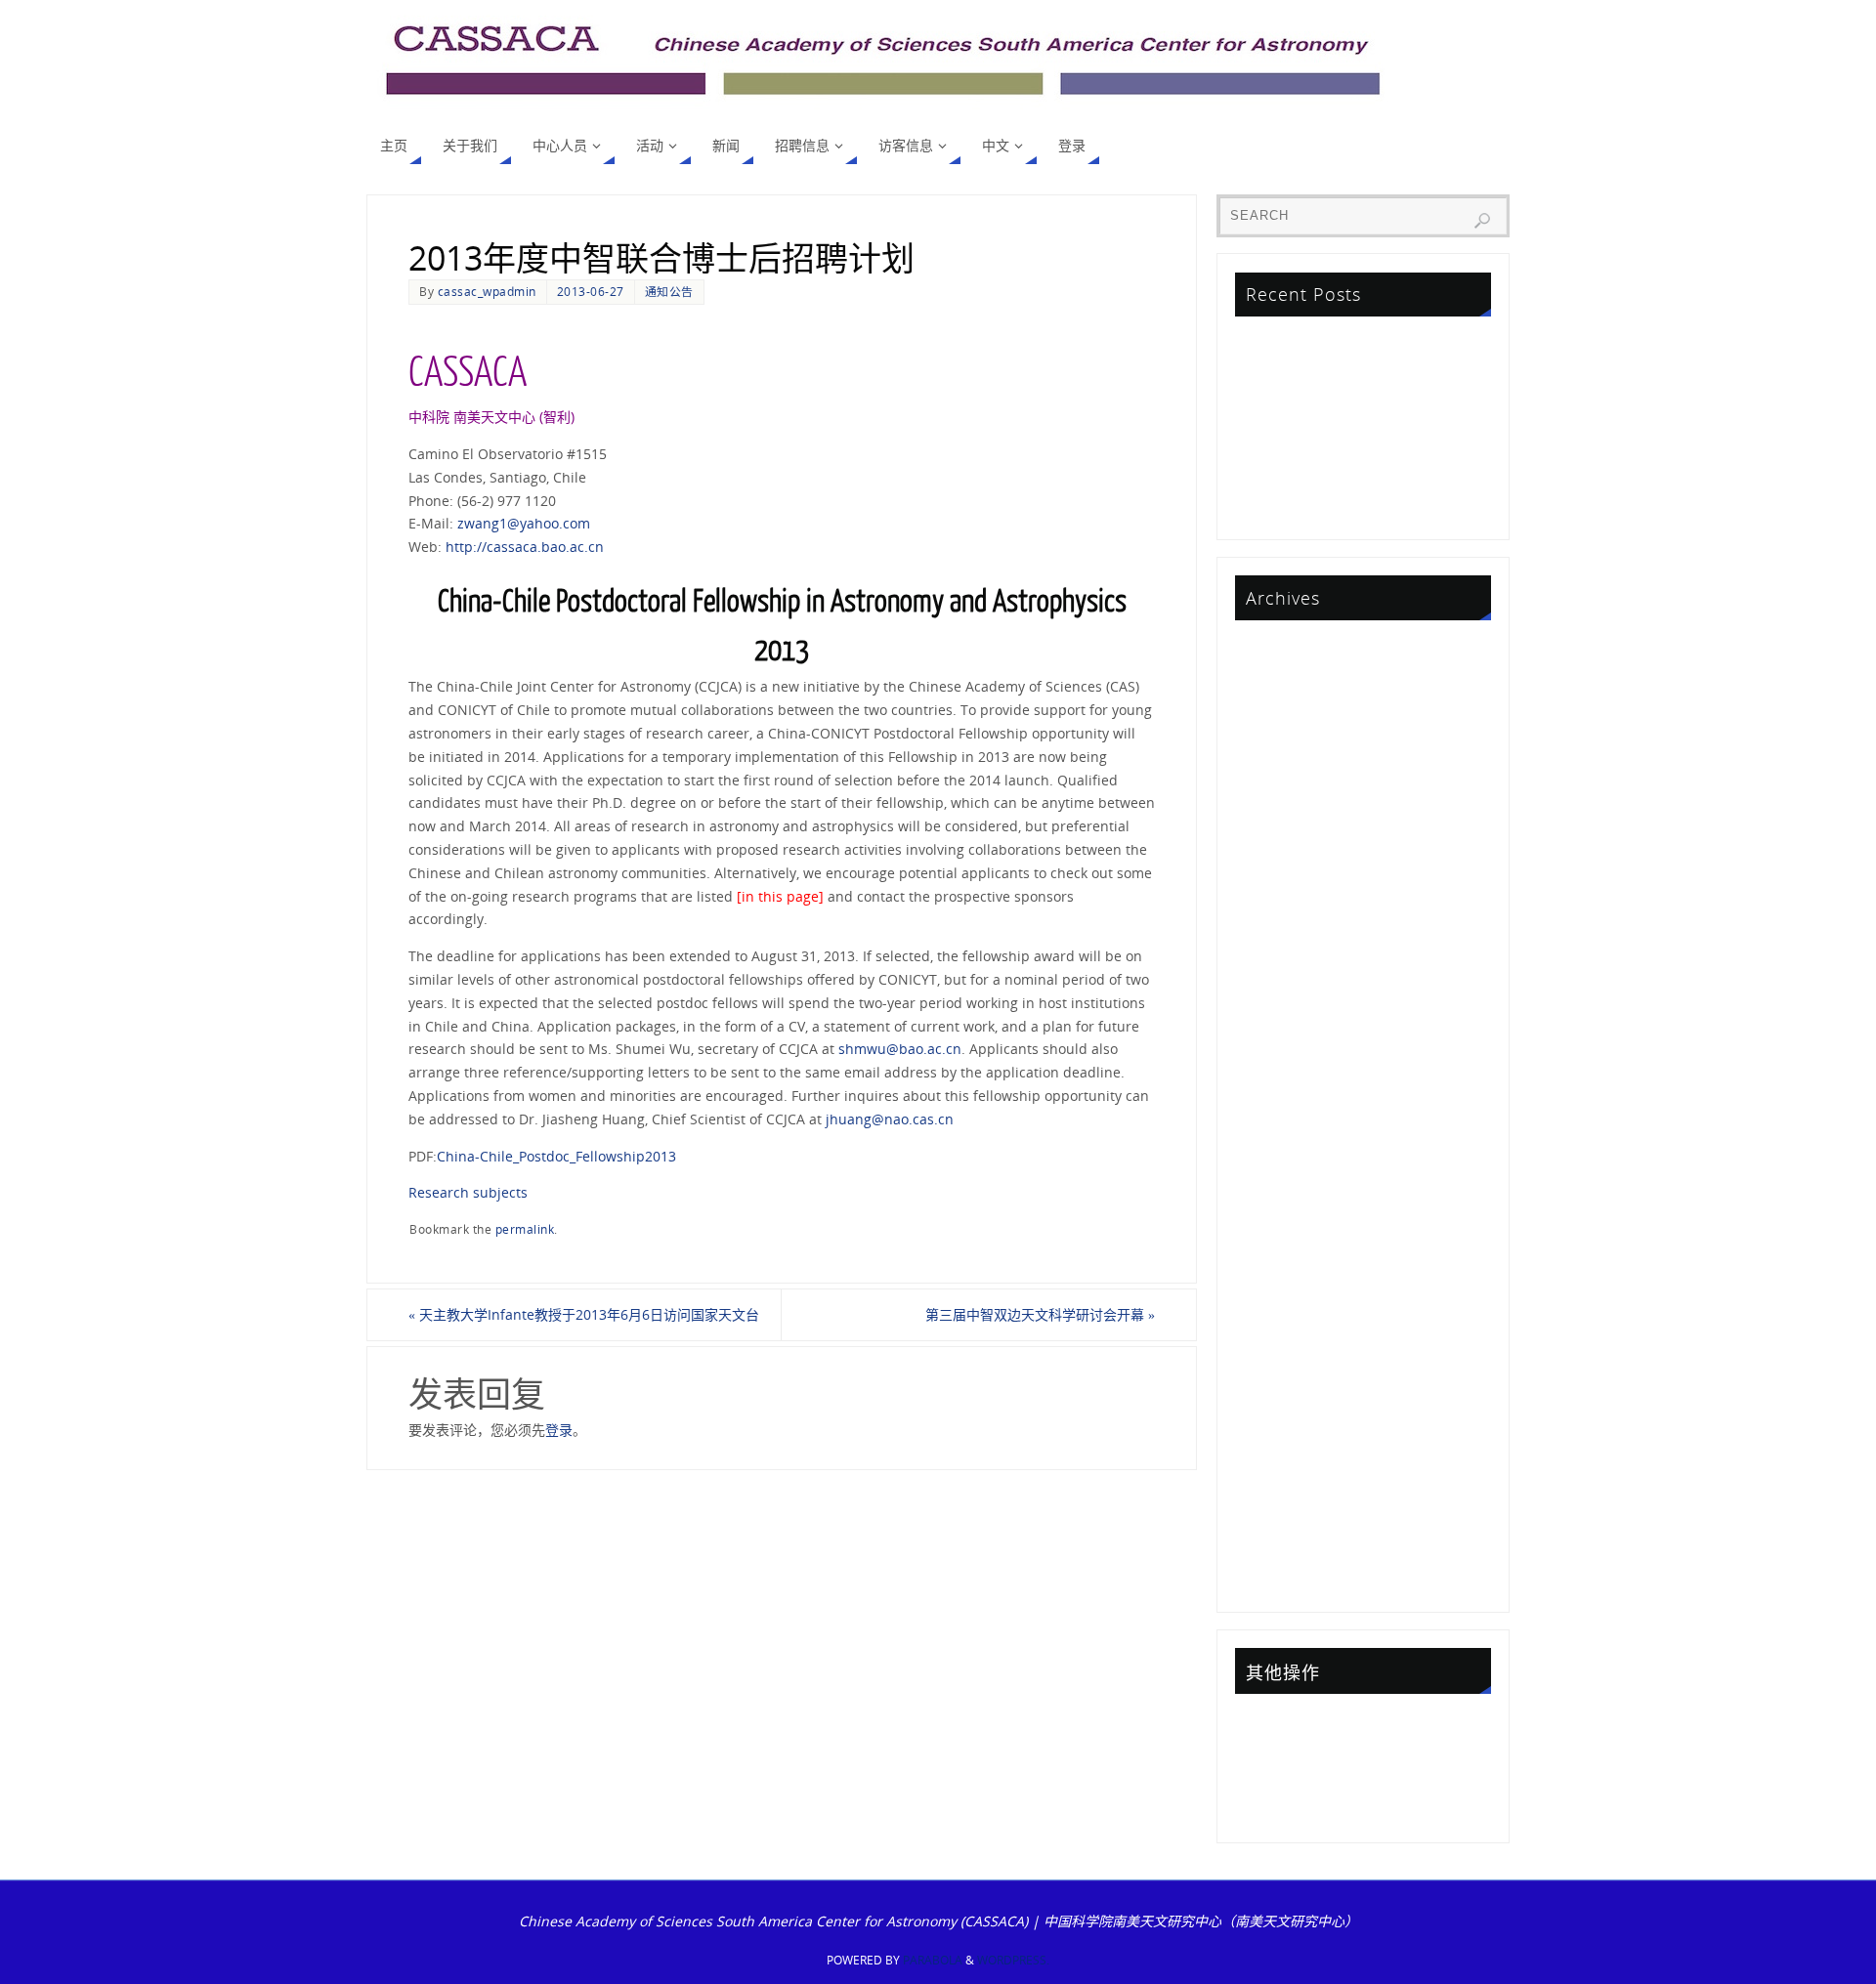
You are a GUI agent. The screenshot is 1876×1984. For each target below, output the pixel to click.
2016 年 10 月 (1281, 1183)
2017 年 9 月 (1277, 1098)
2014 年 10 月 (1281, 1408)
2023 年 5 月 (1277, 817)
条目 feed (1268, 1751)
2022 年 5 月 (1277, 874)
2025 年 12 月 (1281, 649)
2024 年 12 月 (1281, 705)
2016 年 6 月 (1277, 1211)
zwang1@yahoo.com (524, 523)
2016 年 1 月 (1277, 1239)
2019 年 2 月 (1277, 1043)
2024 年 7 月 (1277, 733)
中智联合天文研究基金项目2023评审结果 (1363, 453)
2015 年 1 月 (1277, 1351)
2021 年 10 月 (1281, 902)
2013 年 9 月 (1277, 1549)
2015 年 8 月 (1277, 1267)
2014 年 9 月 (1277, 1436)
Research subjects (468, 1192)
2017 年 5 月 (1277, 1155)
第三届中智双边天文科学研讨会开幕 (1040, 1314)
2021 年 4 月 (1277, 929)
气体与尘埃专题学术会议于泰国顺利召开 (1361, 425)
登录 (559, 1430)
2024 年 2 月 (1277, 761)
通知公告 (669, 291)
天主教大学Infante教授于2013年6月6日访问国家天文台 (584, 1314)
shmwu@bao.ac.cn (900, 1049)
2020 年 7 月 (1277, 1014)
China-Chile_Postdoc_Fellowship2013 (556, 1156)
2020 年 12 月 (1281, 958)
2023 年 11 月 (1281, 790)
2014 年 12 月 (1281, 1380)
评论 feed (1268, 1779)
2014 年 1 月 (1277, 1520)
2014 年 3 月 (1277, 1492)
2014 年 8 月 (1277, 1465)
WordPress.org (1286, 1808)
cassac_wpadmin (487, 291)
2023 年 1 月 (1277, 845)
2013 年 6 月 (1277, 1577)
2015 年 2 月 (1277, 1324)
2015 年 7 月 (1277, 1296)
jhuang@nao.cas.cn (890, 1119)
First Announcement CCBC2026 (1340, 397)
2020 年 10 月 (1281, 986)
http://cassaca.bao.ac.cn (525, 547)
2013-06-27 (591, 291)
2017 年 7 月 (1277, 1127)
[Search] (1482, 221)
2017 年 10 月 (1281, 1070)
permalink (525, 1229)
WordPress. (1013, 1960)
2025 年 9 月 (1277, 676)
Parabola (933, 1960)
